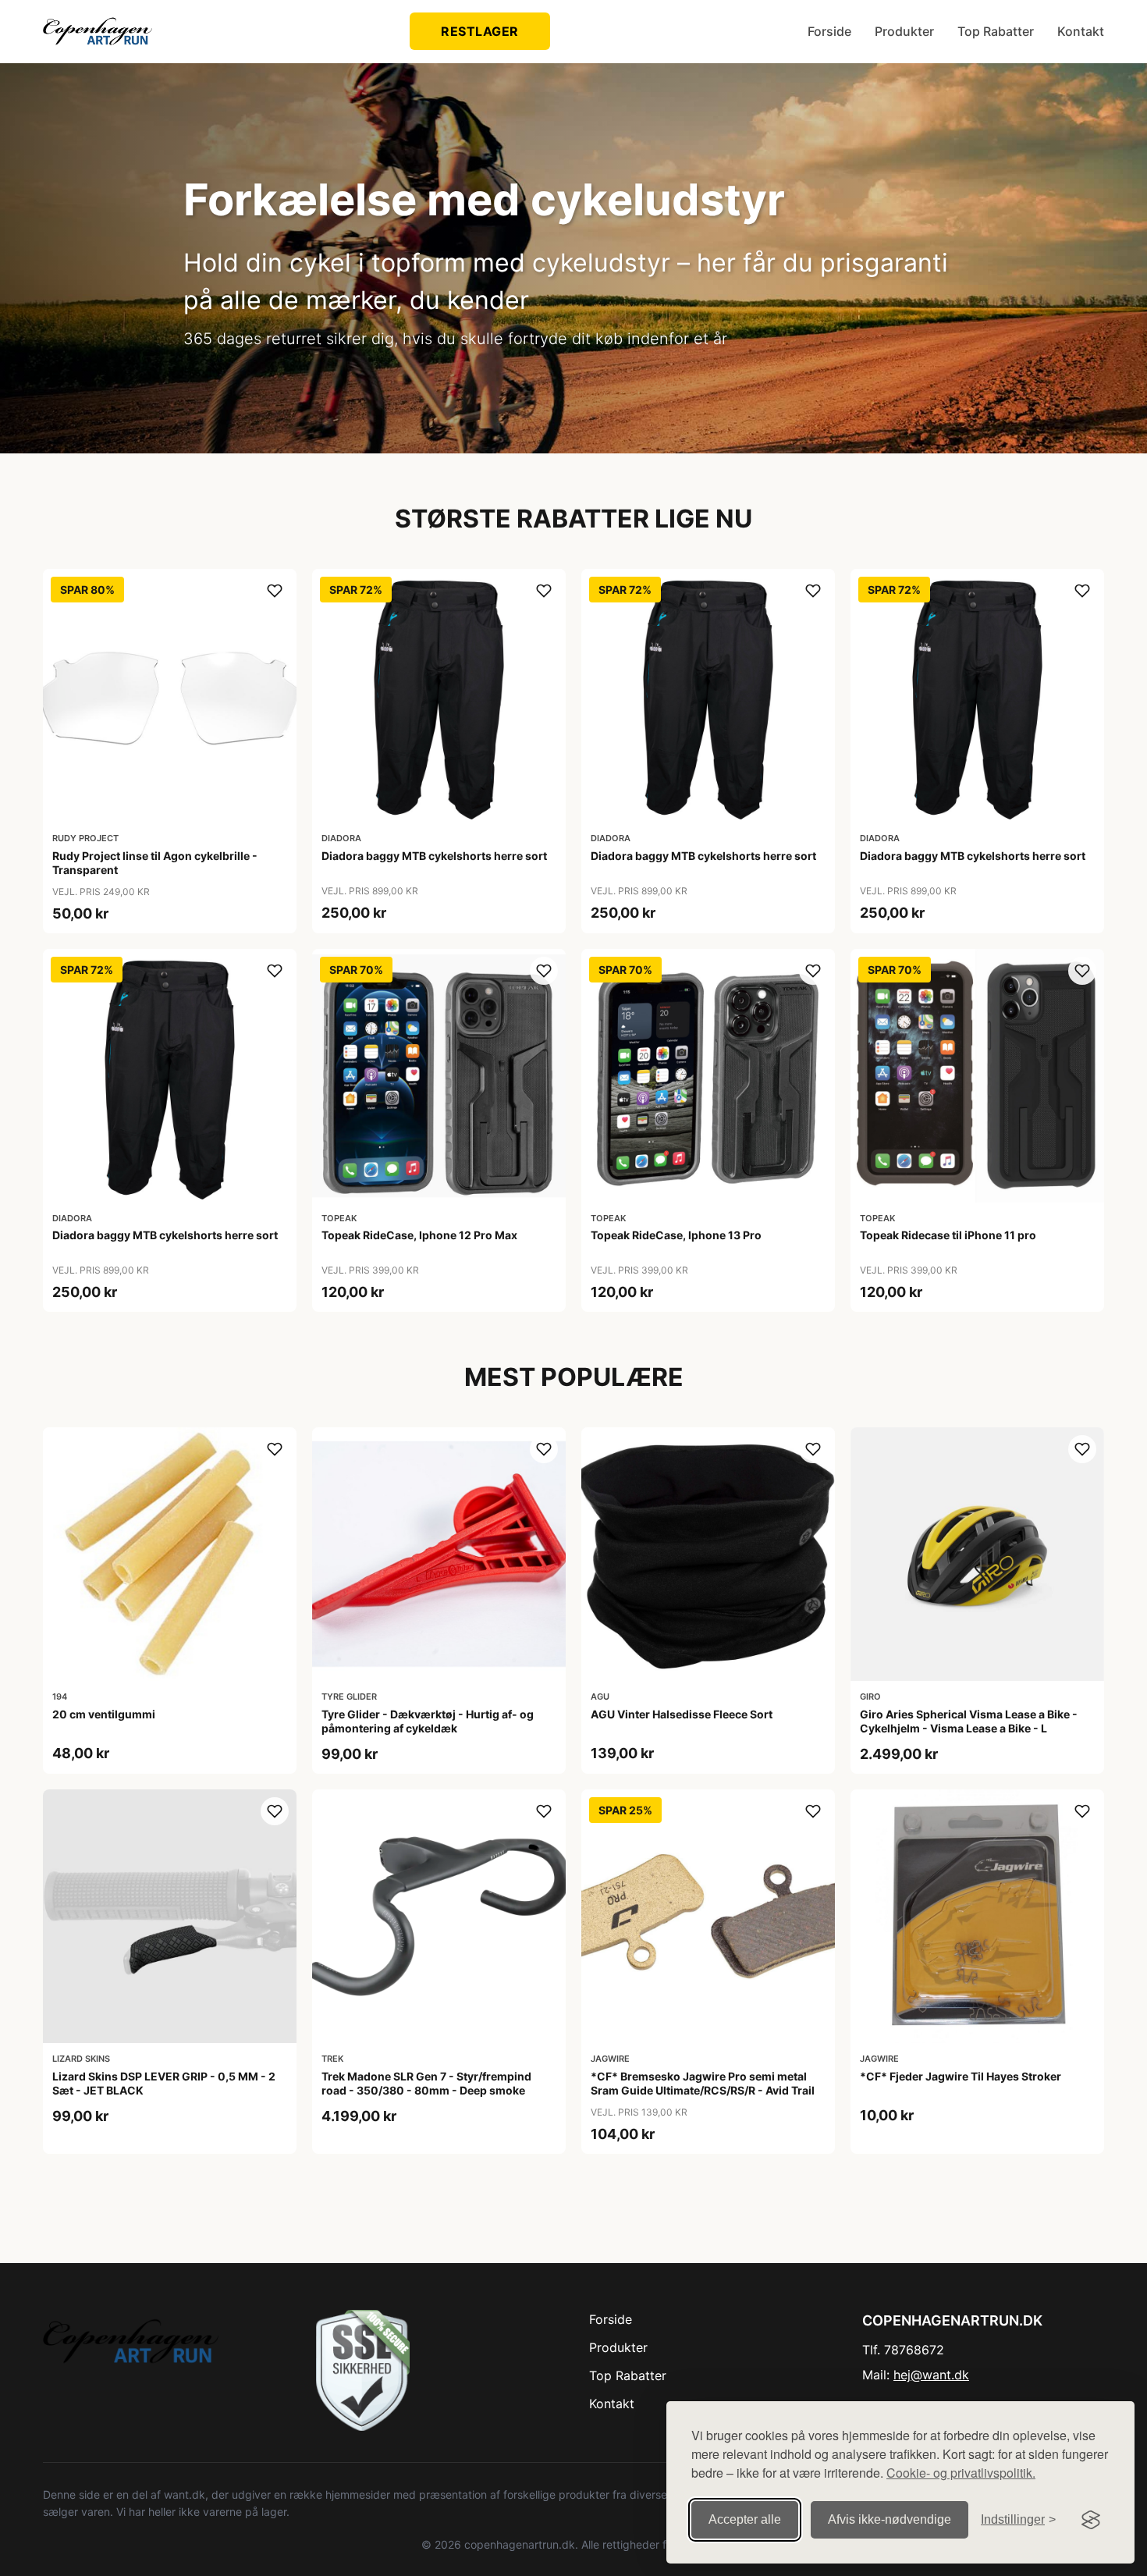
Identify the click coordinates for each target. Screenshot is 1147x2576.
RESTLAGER (480, 31)
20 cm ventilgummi (104, 1714)
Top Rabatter (996, 31)
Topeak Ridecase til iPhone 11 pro (948, 1235)
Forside (829, 31)
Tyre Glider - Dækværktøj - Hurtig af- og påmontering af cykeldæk (428, 1721)
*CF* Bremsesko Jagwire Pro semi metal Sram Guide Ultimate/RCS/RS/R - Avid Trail (703, 2083)
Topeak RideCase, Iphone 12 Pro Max (419, 1235)
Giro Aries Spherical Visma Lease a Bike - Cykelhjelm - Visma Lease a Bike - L (969, 1721)
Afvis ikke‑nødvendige (890, 2519)
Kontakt (1081, 31)
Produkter (904, 31)
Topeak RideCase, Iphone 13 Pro (676, 1235)
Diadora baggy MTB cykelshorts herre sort (434, 856)
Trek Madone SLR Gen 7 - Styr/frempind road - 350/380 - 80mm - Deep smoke (426, 2083)
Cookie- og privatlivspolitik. (961, 2473)
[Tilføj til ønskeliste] (275, 591)
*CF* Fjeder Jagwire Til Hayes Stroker (961, 2076)
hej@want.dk (931, 2375)
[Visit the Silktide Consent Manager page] (1091, 2520)
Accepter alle (745, 2519)
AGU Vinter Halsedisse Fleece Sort (682, 1714)
